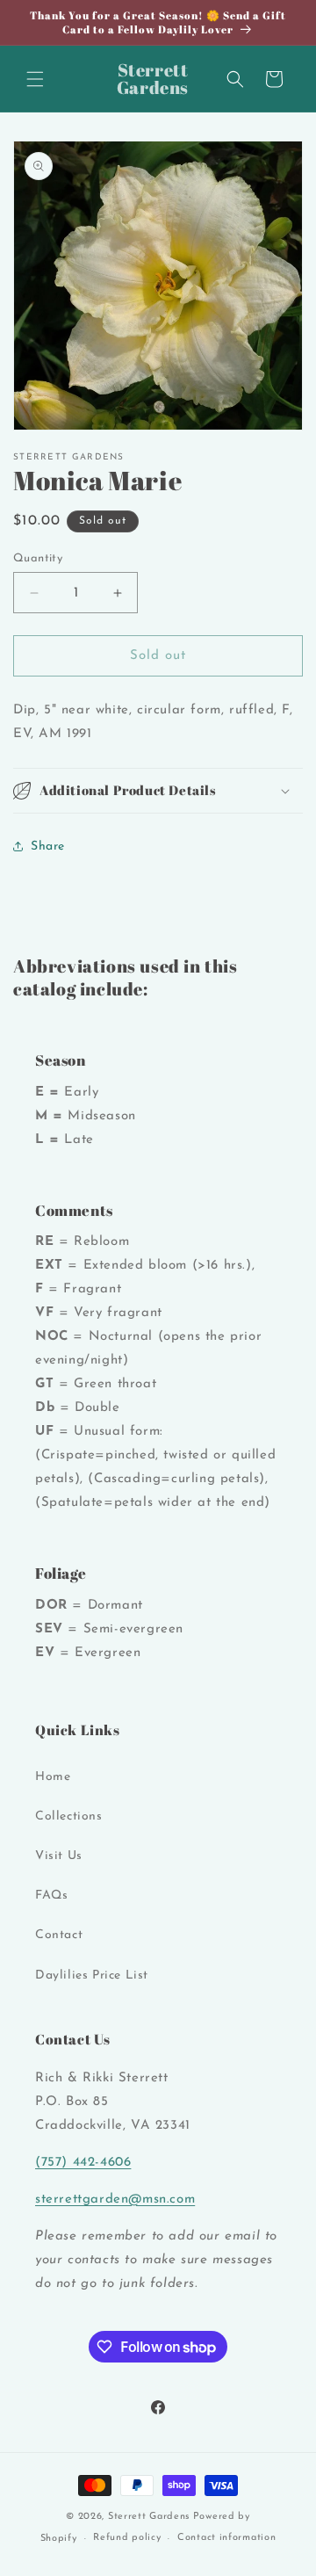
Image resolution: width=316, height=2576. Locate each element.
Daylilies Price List (92, 1975)
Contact (59, 1935)
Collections (69, 1816)
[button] (35, 79)
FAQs (51, 1896)
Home (53, 1777)
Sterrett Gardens (149, 2517)
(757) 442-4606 (83, 2163)
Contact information (226, 2538)
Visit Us (59, 1856)
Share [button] (48, 847)
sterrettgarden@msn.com (115, 2200)
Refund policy (127, 2538)
